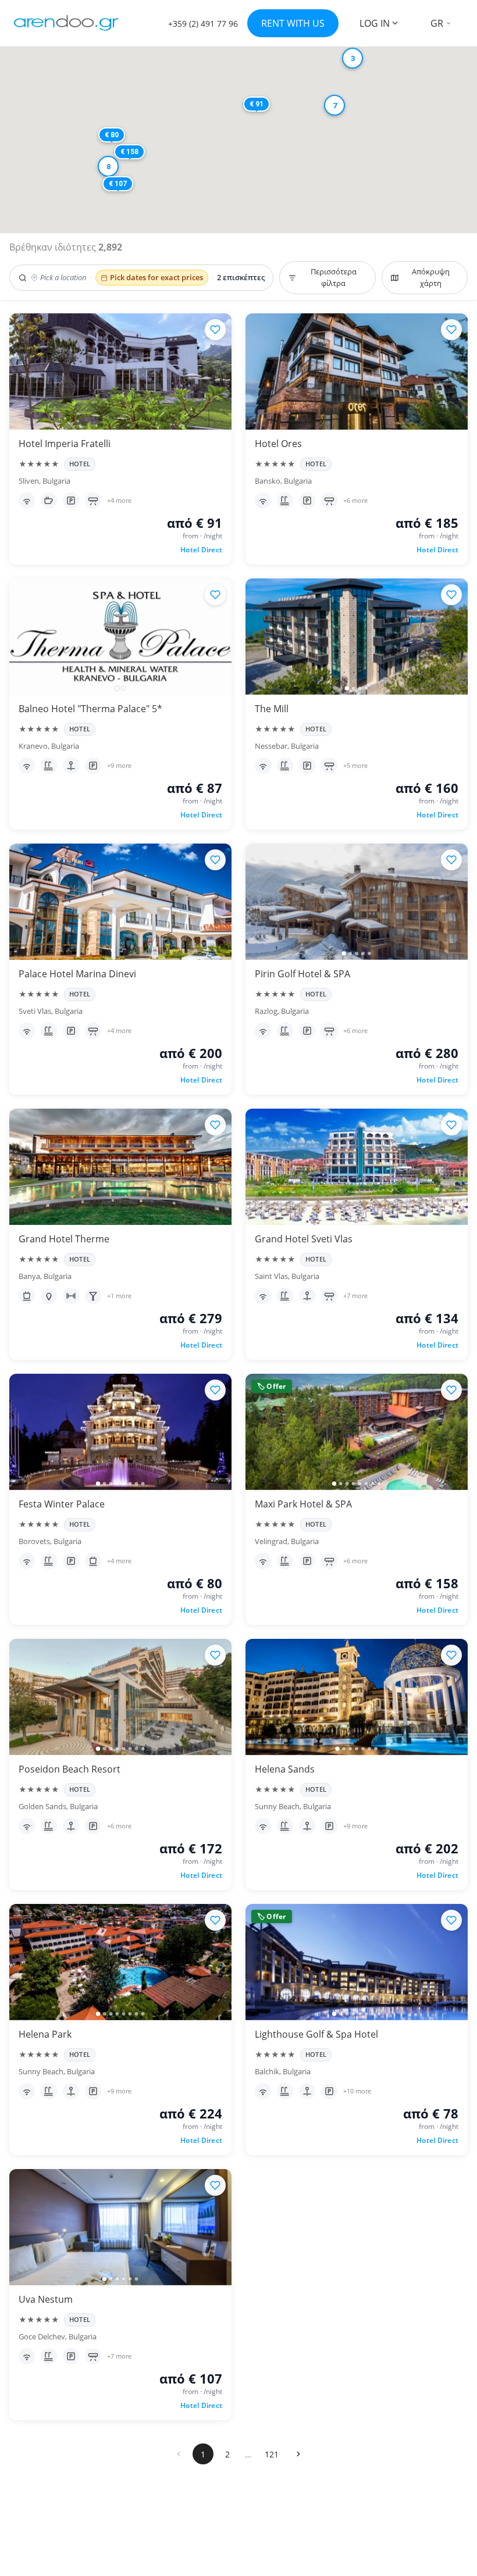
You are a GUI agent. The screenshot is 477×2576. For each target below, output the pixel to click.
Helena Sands (285, 1769)
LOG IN (375, 23)
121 (272, 2454)
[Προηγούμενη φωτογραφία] (23, 637)
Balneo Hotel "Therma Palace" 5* (90, 709)
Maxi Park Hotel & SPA (303, 1504)
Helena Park (45, 2034)
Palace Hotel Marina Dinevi (77, 974)
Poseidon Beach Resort (70, 1769)
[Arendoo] (66, 23)
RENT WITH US (293, 23)
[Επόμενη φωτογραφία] (218, 637)
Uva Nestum (46, 2299)
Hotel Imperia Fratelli (65, 444)
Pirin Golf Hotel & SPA (302, 974)
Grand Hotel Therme (64, 1239)
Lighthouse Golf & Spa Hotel (316, 2034)
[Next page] (298, 2454)
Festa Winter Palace (62, 1504)
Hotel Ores (278, 444)
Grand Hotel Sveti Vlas (304, 1239)
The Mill (272, 709)
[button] (134, 199)
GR (437, 23)
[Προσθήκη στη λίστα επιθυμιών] (215, 330)
